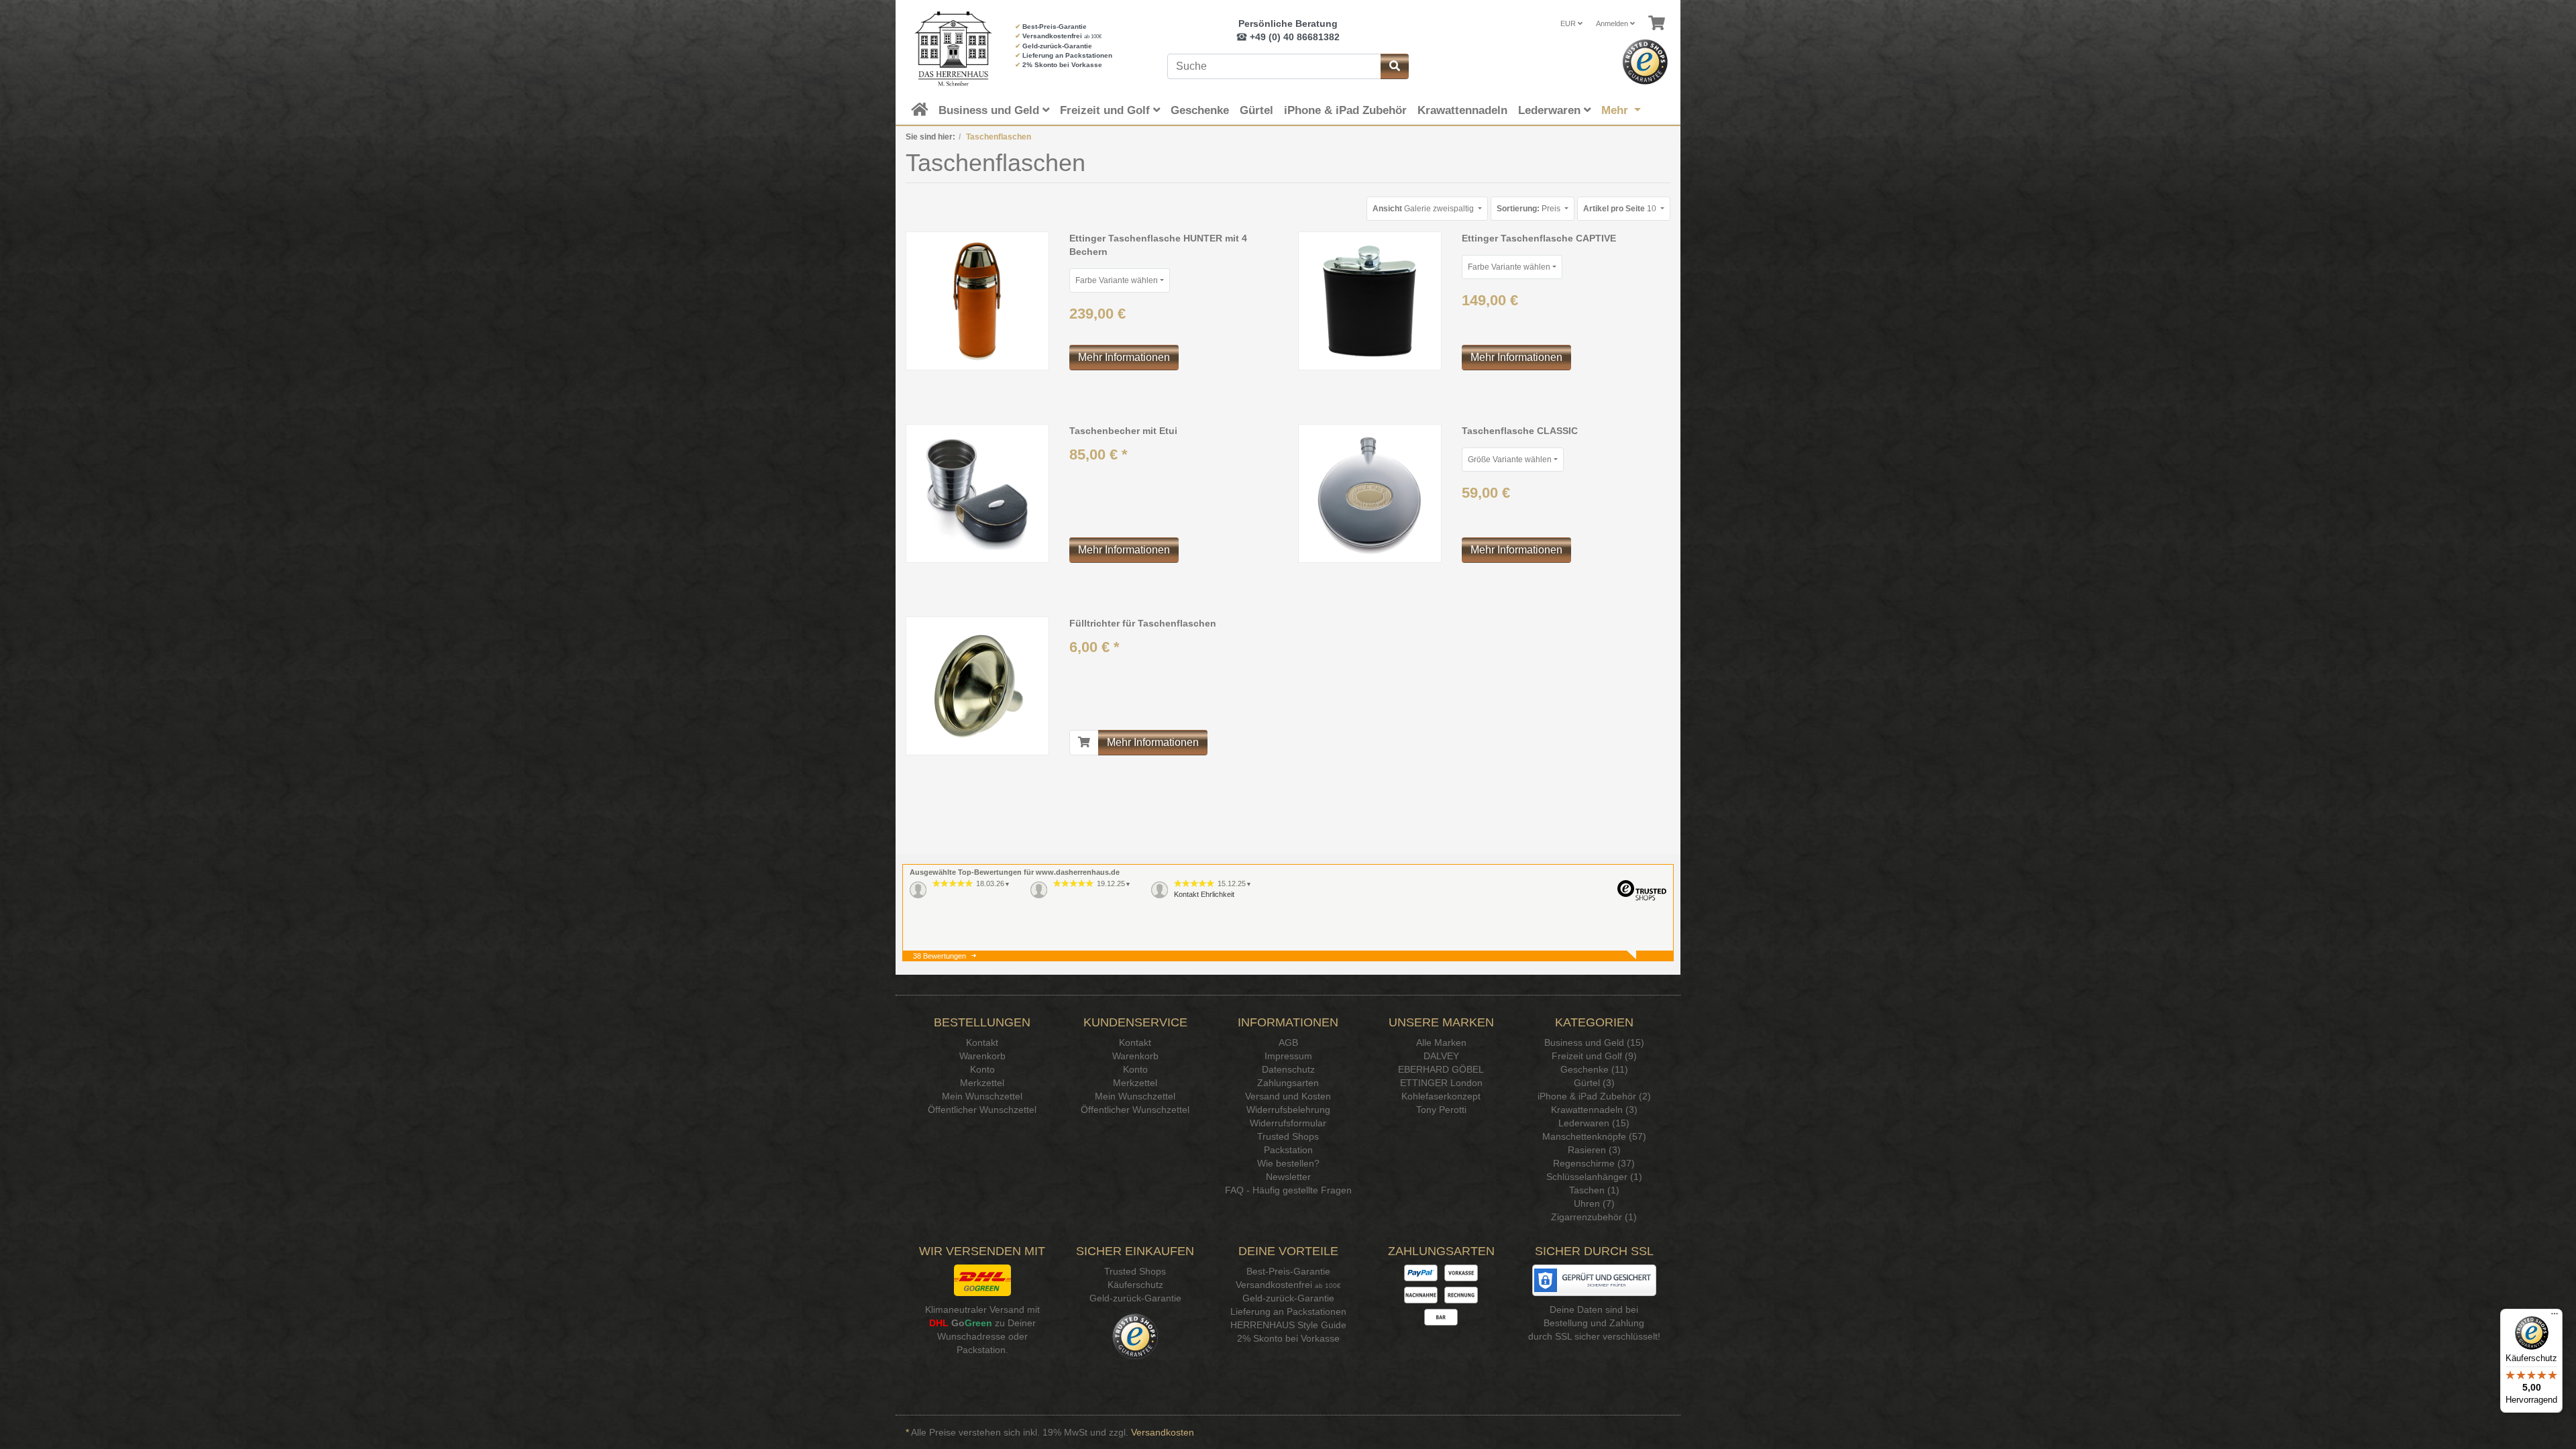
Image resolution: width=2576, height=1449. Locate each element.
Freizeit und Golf (1107, 110)
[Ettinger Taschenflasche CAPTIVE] (1370, 301)
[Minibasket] (1657, 23)
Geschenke (1200, 110)
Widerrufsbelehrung (1288, 1110)
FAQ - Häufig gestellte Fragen (1288, 1190)
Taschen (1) (1594, 1190)
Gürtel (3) (1594, 1083)
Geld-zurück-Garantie (1057, 46)
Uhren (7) (1594, 1203)
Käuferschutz (1135, 1285)
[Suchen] (1395, 66)
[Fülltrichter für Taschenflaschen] (977, 686)
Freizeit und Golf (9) (1594, 1056)
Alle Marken (1441, 1042)
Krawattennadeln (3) (1594, 1110)
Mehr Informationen (1124, 357)
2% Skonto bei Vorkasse (1062, 65)
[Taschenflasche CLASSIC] (1370, 493)
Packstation (1288, 1150)
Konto (982, 1069)
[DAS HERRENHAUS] (950, 49)
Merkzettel (982, 1083)
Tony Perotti (1441, 1110)
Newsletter (1288, 1177)
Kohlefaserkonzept (1441, 1096)
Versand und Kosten (1288, 1096)
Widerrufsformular (1288, 1123)
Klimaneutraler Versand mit (982, 1309)
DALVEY (1441, 1056)
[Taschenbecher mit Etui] (977, 493)
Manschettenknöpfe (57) (1594, 1136)
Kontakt (982, 1042)
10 (1621, 209)
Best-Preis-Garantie (1055, 26)
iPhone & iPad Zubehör (1345, 110)
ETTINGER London (1441, 1083)
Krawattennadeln (1462, 110)
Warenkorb (982, 1056)
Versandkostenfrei (1052, 36)
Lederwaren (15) (1594, 1123)
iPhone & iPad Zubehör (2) (1594, 1096)
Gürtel (1256, 110)
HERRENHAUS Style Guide (1288, 1325)
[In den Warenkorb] (1084, 743)
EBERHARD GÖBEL (1441, 1069)
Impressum (1288, 1056)
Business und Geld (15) (1594, 1042)
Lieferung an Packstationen (1067, 55)
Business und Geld (990, 110)
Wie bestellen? (1288, 1163)
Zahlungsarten (1288, 1083)
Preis (1529, 209)
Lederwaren (1551, 110)
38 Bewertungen (940, 956)
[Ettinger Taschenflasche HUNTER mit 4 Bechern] (977, 301)
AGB (1288, 1042)
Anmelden (1613, 23)
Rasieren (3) (1594, 1150)
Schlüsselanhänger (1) (1594, 1177)
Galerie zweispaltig (1424, 209)
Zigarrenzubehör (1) (1594, 1217)
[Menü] (2555, 1317)
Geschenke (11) (1594, 1069)
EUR (1569, 23)
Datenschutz (1288, 1069)
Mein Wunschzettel (982, 1096)
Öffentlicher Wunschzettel (982, 1110)
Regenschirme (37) (1594, 1163)
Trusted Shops (1288, 1136)
